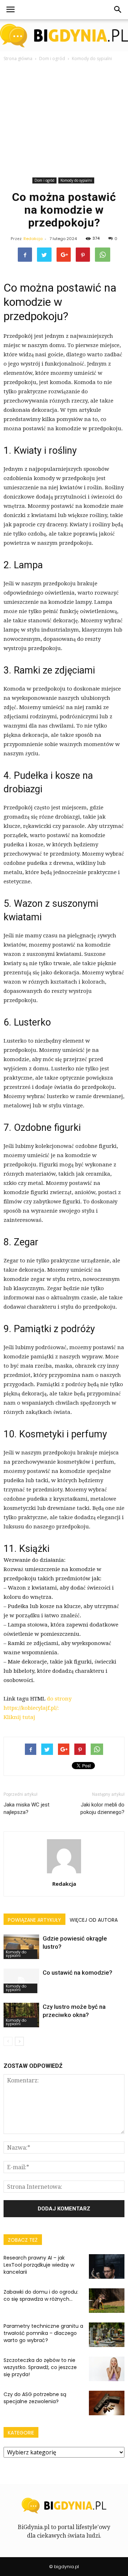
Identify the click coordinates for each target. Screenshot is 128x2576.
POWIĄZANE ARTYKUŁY (34, 1920)
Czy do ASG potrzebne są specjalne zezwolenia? (35, 2398)
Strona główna (18, 58)
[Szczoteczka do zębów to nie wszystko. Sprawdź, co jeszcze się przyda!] (107, 2369)
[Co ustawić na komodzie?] (21, 1981)
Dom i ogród (44, 180)
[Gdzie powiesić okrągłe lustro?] (21, 1947)
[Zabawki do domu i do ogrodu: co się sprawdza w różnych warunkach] (107, 2301)
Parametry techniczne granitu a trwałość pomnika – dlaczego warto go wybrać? (43, 2333)
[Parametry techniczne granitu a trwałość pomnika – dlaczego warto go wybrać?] (107, 2335)
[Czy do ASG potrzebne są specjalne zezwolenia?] (107, 2403)
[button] (118, 10)
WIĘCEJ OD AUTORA (94, 1920)
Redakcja (33, 239)
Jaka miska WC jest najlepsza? (26, 1808)
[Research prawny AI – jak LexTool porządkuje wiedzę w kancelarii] (107, 2266)
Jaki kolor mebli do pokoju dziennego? (102, 1808)
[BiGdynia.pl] (64, 36)
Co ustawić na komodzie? (78, 1973)
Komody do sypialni (76, 180)
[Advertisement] (64, 121)
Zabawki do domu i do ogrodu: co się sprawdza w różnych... (41, 2295)
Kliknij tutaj (19, 1717)
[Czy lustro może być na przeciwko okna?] (21, 2015)
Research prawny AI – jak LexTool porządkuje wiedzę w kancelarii (39, 2265)
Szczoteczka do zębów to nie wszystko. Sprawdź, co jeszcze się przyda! (40, 2367)
